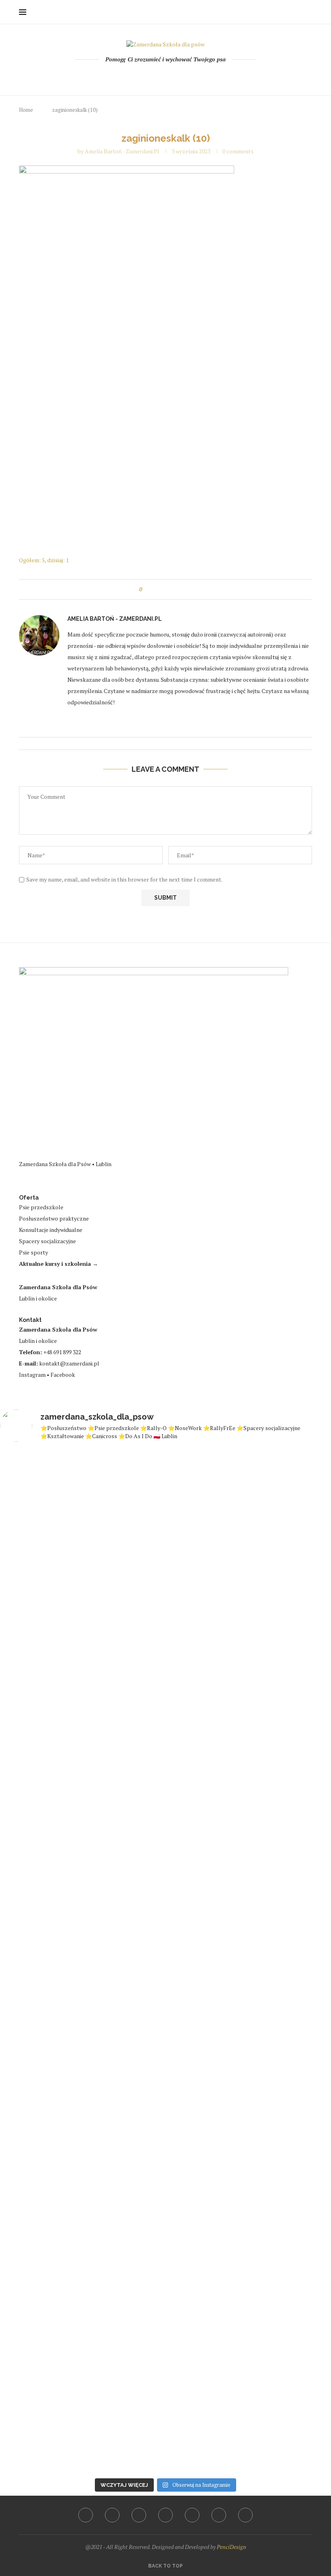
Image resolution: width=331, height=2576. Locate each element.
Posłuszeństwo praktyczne (54, 1218)
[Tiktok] (198, 76)
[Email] (177, 76)
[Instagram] (155, 76)
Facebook (63, 1375)
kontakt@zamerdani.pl (69, 1363)
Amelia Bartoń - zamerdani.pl (122, 151)
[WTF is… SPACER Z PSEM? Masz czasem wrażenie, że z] (138, 1885)
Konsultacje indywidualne (51, 1230)
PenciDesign (231, 2547)
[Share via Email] (181, 590)
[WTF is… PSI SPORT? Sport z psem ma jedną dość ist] (305, 1954)
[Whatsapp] (187, 76)
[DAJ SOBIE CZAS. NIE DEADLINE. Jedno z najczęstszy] (26, 1961)
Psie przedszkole (41, 1207)
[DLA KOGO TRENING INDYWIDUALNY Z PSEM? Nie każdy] (82, 1901)
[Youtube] (166, 76)
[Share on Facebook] (156, 590)
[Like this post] (146, 590)
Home (26, 110)
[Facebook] (133, 76)
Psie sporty (34, 1252)
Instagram (32, 1375)
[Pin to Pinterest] (173, 590)
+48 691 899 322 (62, 1352)
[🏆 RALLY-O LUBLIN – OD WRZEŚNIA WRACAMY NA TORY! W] (193, 1946)
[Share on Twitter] (164, 590)
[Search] (308, 12)
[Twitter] (144, 76)
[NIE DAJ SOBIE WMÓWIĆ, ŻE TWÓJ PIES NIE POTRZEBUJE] (249, 1938)
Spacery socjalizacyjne (47, 1241)
